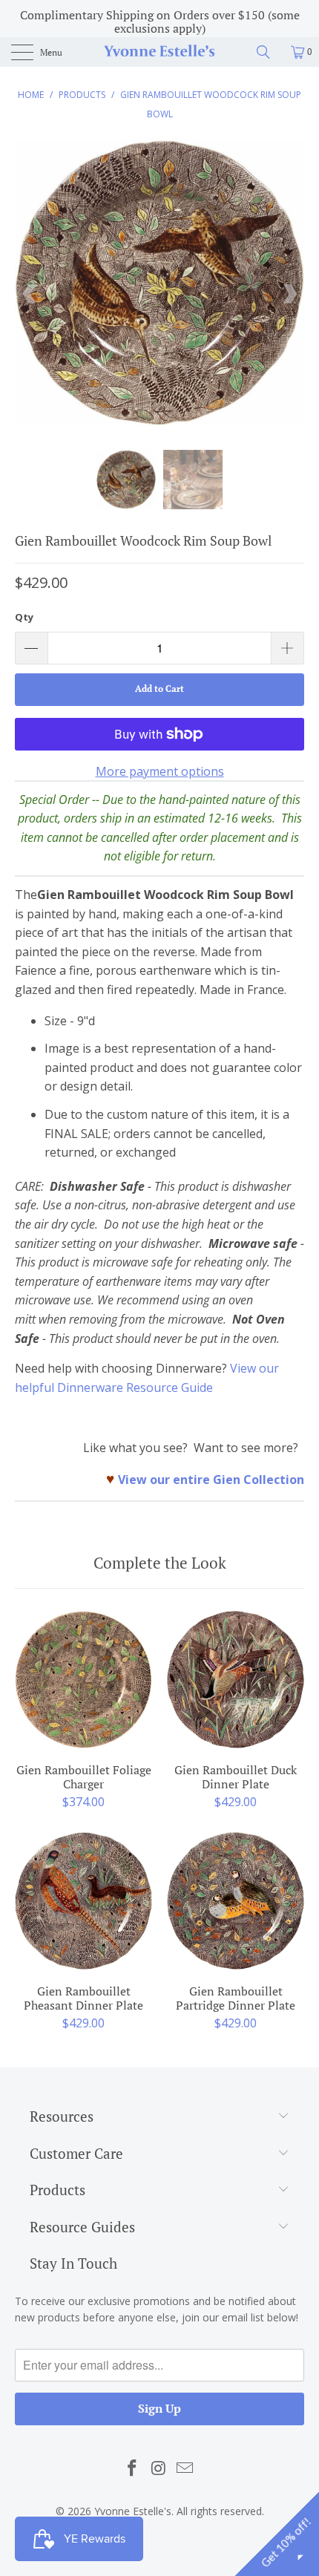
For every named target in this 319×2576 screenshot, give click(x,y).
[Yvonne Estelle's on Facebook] (132, 2468)
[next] (289, 294)
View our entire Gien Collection (211, 1480)
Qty (24, 617)
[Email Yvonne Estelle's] (185, 2468)
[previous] (30, 294)
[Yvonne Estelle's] (160, 52)
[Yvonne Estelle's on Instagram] (159, 2468)
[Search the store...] (269, 52)
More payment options (160, 771)
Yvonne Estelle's (133, 2511)
